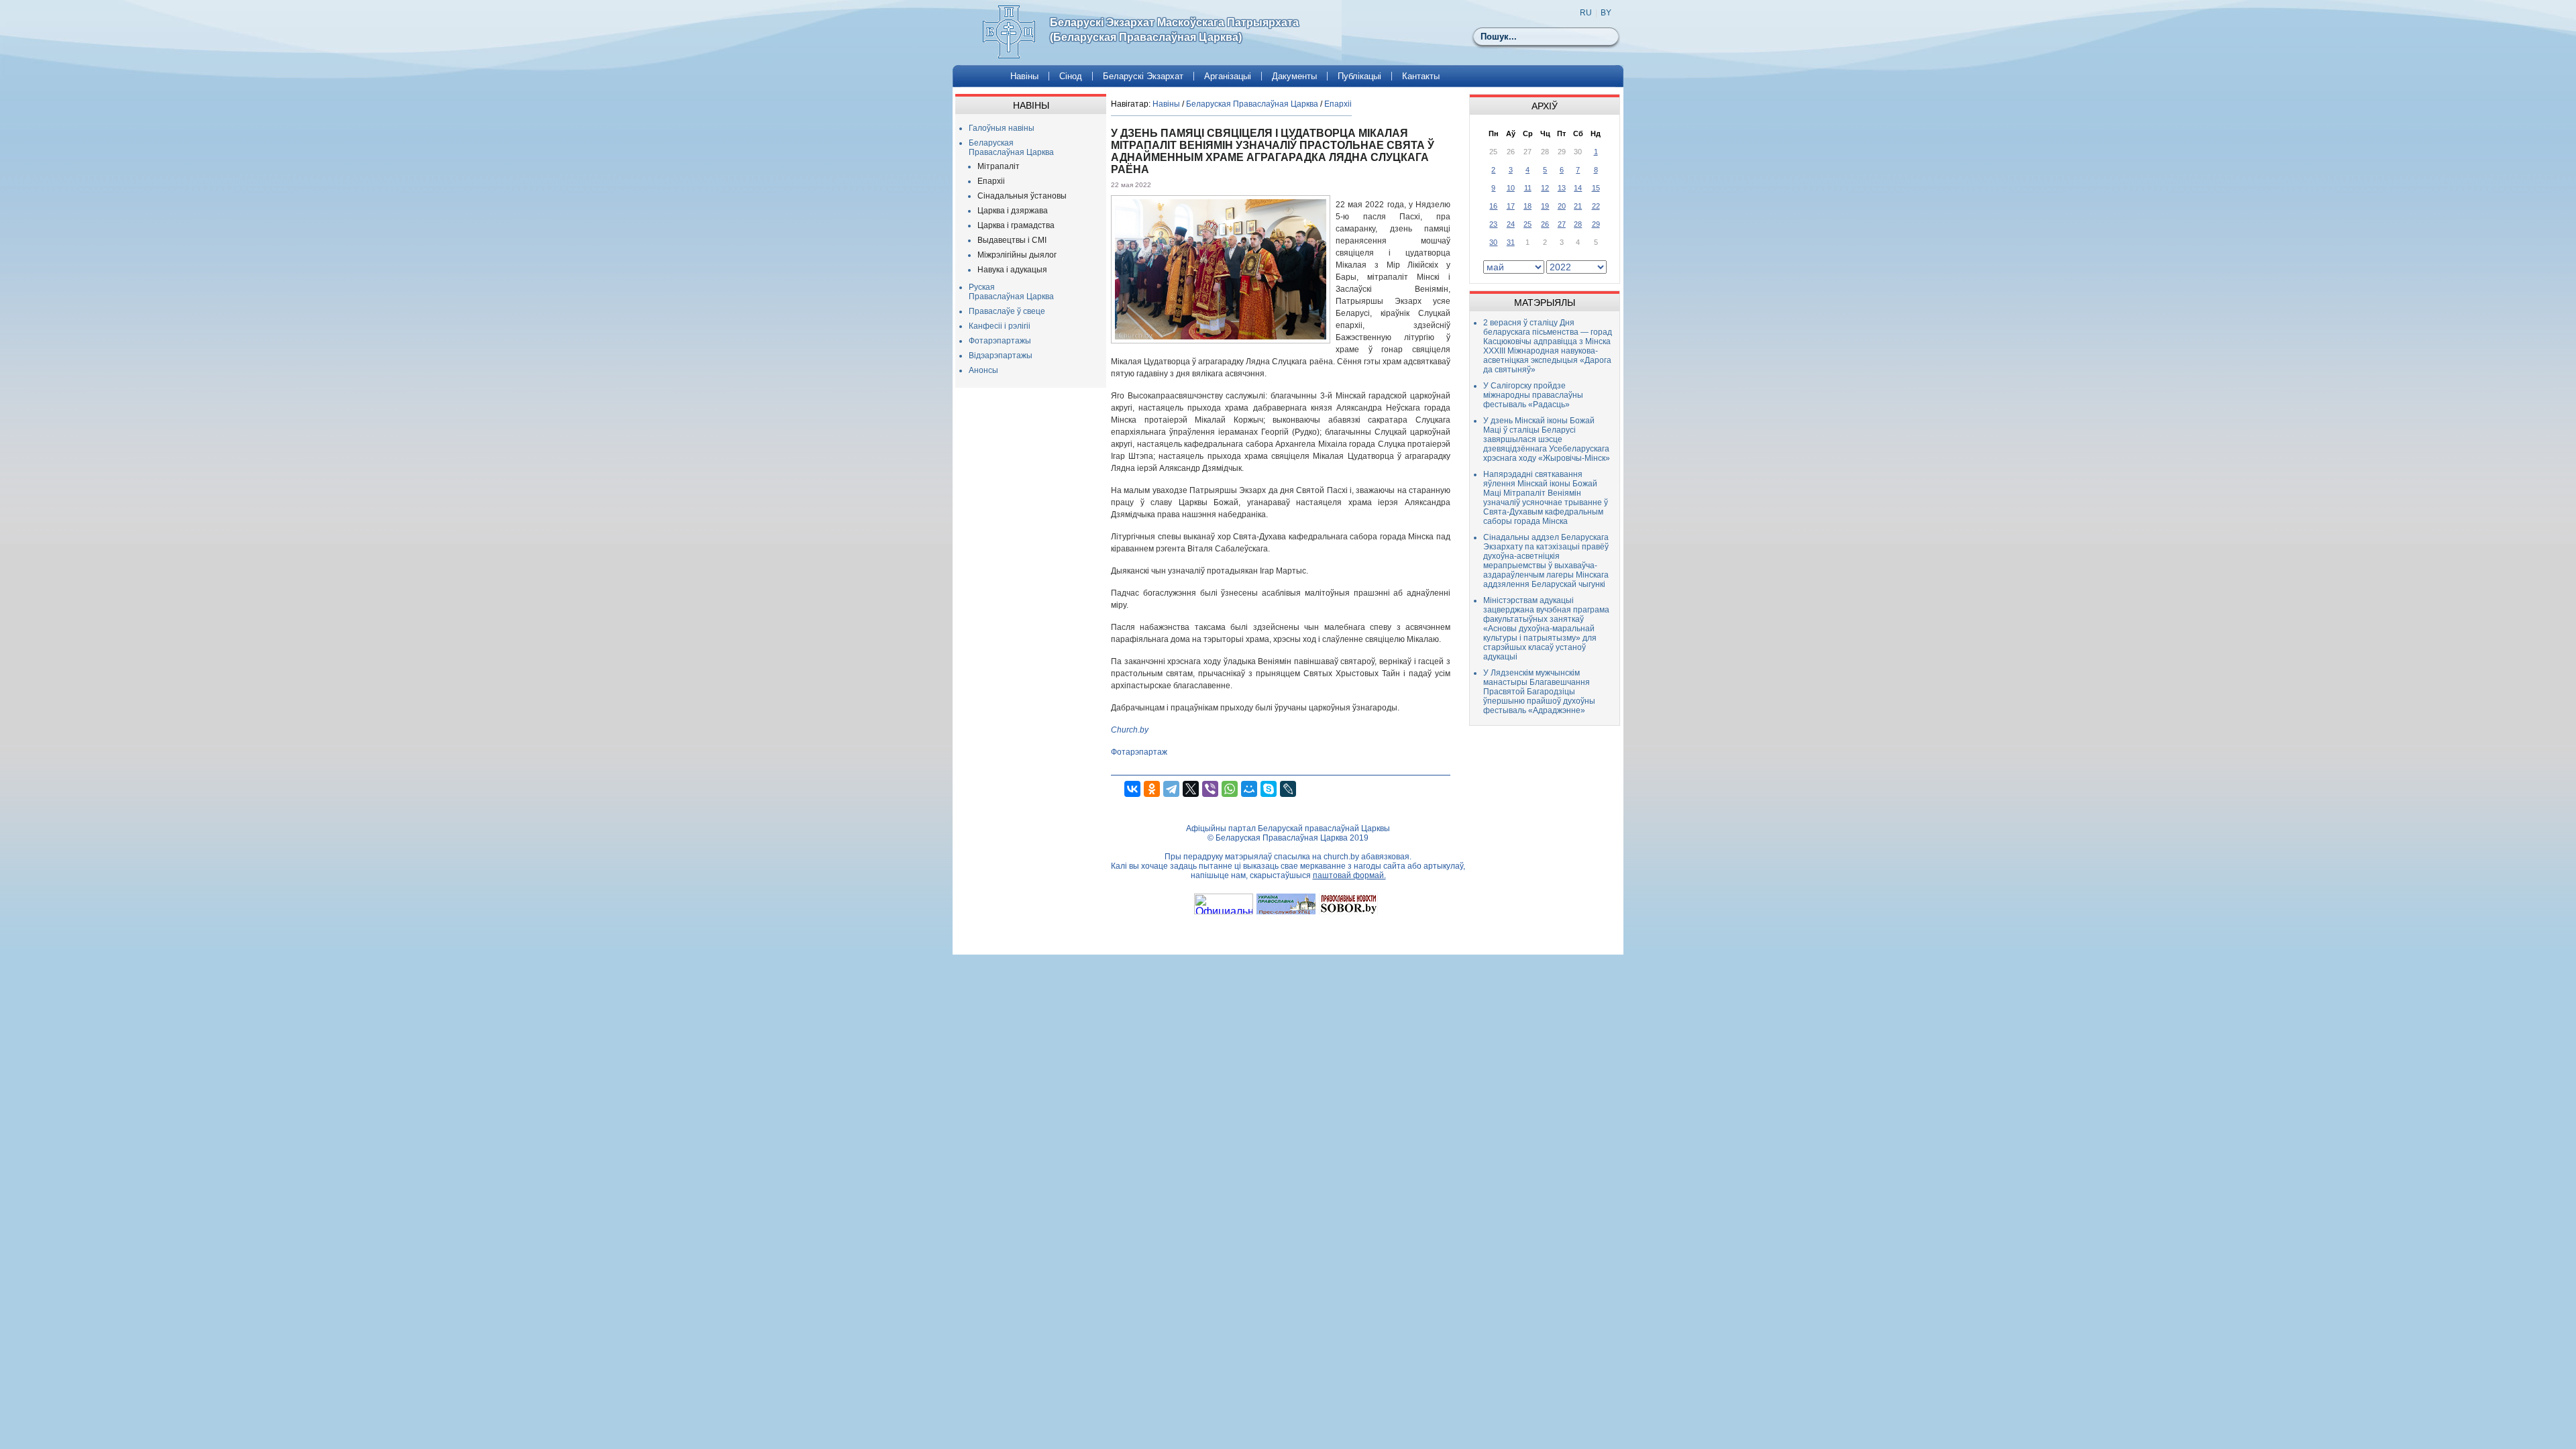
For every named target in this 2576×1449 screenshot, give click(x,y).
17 (1511, 206)
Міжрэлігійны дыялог (1017, 255)
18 (1527, 206)
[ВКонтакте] (1132, 789)
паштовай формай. (1349, 875)
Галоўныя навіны (1002, 128)
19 (1545, 206)
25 (1527, 224)
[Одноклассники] (1152, 789)
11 (1528, 188)
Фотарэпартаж (1139, 752)
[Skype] (1269, 789)
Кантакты (1421, 76)
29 (1596, 224)
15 (1596, 188)
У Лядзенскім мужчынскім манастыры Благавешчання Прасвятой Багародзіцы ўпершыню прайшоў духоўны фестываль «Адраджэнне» (1539, 692)
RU (1586, 13)
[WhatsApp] (1230, 789)
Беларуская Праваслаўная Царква (1011, 148)
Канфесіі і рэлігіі (1000, 326)
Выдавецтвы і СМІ (1012, 240)
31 (1511, 242)
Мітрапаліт (999, 166)
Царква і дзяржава (1013, 211)
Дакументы (1294, 76)
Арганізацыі (1228, 76)
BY (1606, 13)
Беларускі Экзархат (1143, 76)
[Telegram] (1171, 789)
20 (1562, 206)
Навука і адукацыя (1012, 270)
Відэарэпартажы (1001, 356)
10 (1511, 188)
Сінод (1071, 76)
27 (1562, 224)
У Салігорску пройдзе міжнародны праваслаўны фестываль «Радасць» (1533, 395)
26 (1545, 224)
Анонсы (983, 370)
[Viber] (1210, 789)
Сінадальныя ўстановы (1022, 196)
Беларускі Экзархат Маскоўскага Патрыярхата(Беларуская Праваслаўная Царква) (1174, 30)
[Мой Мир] (1249, 789)
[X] (1191, 789)
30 (1493, 242)
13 (1562, 188)
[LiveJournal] (1288, 789)
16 (1493, 206)
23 (1493, 224)
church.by (1341, 857)
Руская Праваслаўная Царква (1011, 292)
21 (1578, 206)
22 (1596, 206)
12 (1545, 188)
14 (1578, 188)
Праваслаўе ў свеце (1007, 311)
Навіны (1024, 76)
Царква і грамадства (1016, 225)
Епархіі (991, 181)
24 (1511, 224)
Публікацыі (1359, 76)
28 (1578, 224)
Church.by (1130, 730)
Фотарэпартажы (1000, 341)
